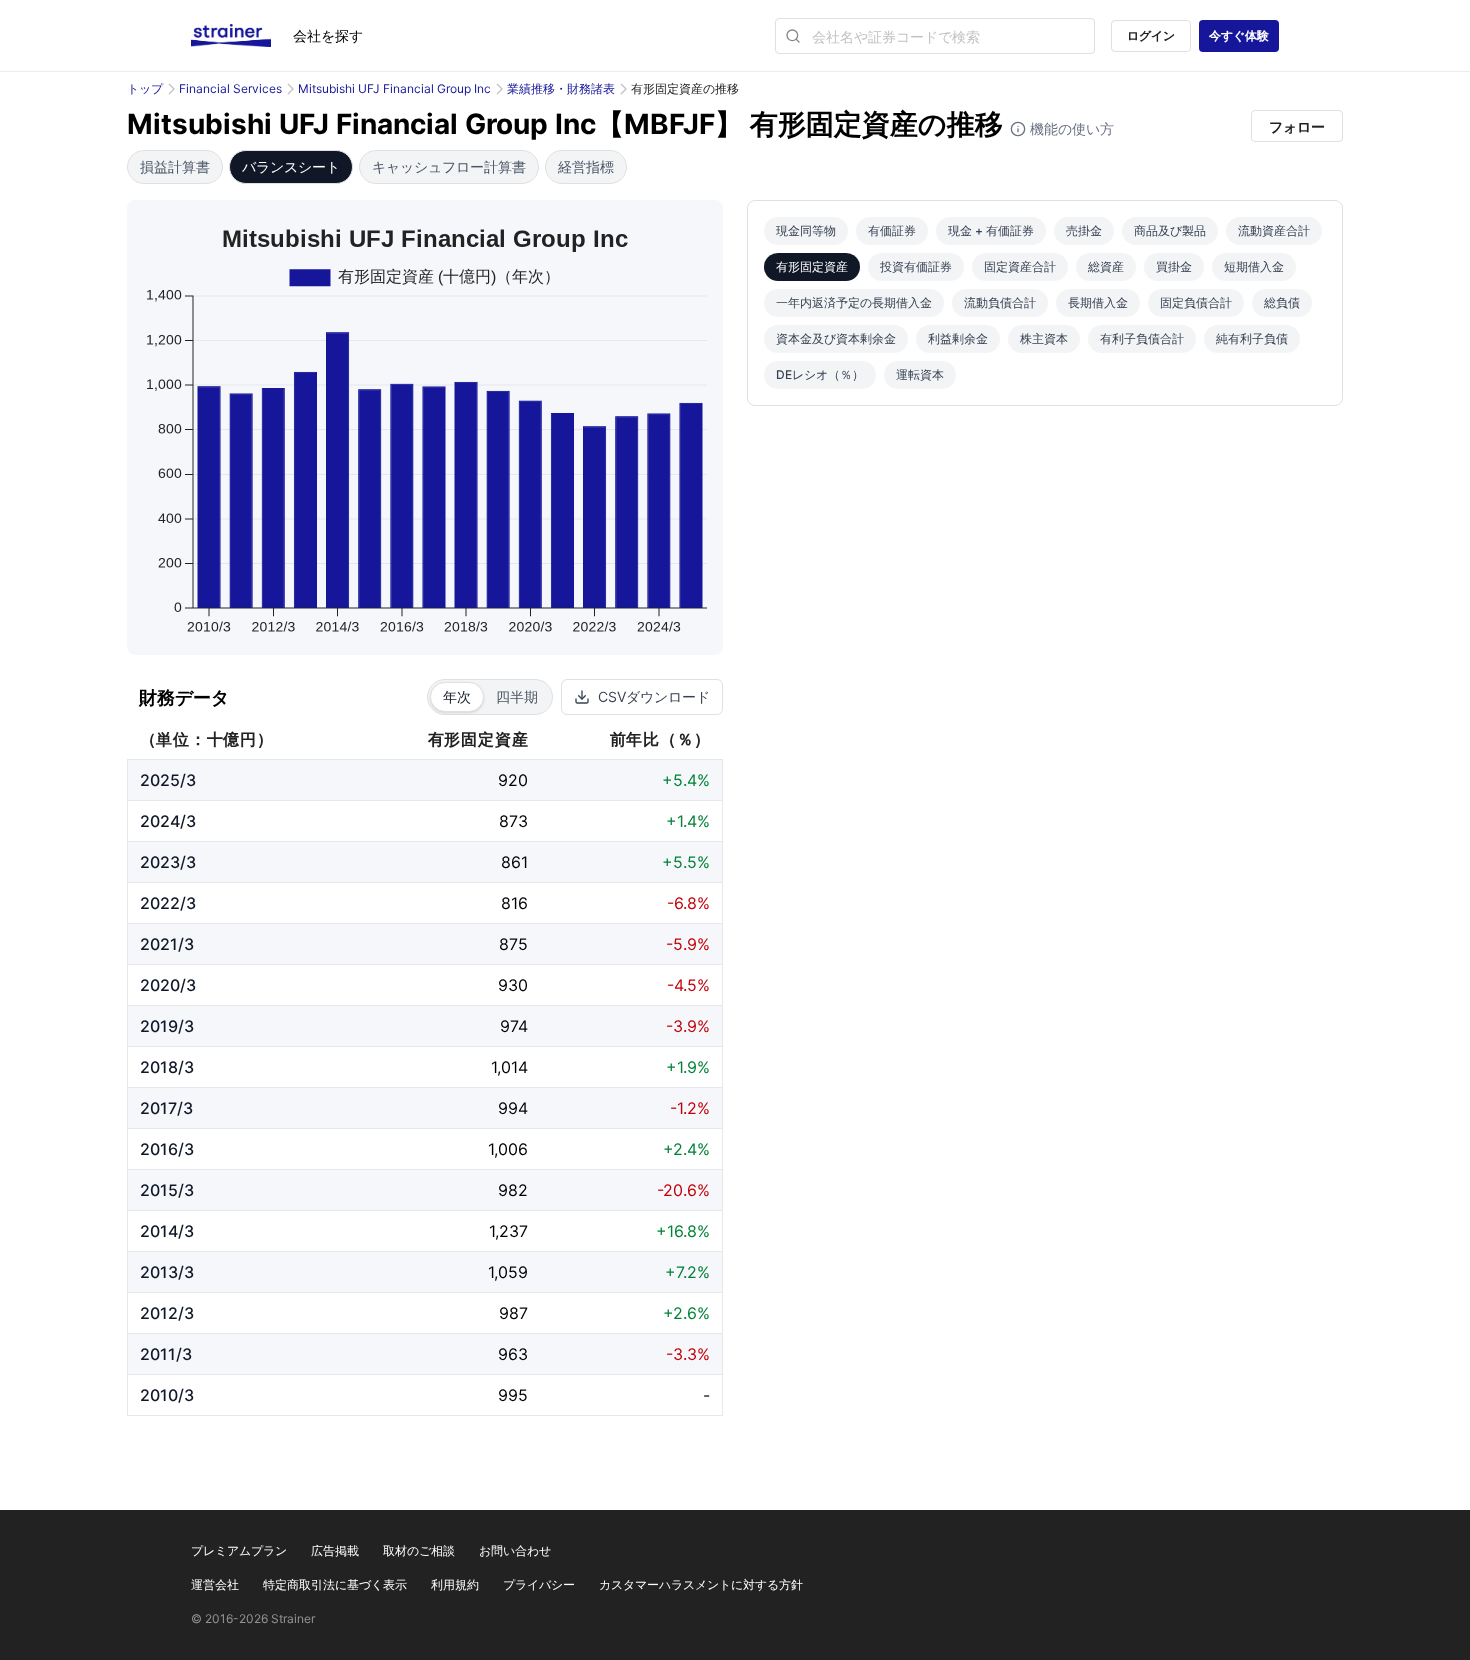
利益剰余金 (958, 338)
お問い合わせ (515, 1550)
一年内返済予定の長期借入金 (854, 302)
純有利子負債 (1252, 338)
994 (513, 1108)
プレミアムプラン (239, 1550)
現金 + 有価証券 (991, 230)
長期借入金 (1098, 302)
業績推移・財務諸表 (561, 88)
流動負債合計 (1000, 302)
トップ (145, 88)
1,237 (508, 1231)
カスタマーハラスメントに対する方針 (701, 1584)
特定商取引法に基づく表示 (335, 1584)
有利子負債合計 (1142, 338)
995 (513, 1395)
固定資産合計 (1020, 266)
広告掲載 (335, 1550)
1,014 (509, 1067)
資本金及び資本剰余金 (836, 338)
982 (513, 1190)
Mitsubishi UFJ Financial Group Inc (394, 88)
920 (513, 780)
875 (513, 944)
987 (513, 1313)
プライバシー (539, 1584)
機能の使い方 (1070, 128)
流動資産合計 (1274, 230)
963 (513, 1354)
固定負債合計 (1196, 302)
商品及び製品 (1170, 230)
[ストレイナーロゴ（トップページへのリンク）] (242, 36)
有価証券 (892, 230)
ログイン (1151, 35)
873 (513, 821)
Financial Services (230, 88)
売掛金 (1084, 230)
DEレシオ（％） (820, 374)
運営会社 (215, 1584)
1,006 (508, 1149)
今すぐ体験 (1239, 35)
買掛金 (1174, 266)
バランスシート (291, 166)
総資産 (1106, 266)
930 (513, 985)
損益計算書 (175, 166)
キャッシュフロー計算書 (449, 166)
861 (514, 862)
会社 (328, 35)
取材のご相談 (419, 1550)
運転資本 (920, 374)
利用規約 (455, 1584)
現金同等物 (806, 230)
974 (514, 1026)
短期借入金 (1254, 266)
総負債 (1282, 302)
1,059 (508, 1272)
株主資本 (1044, 338)
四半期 (517, 696)
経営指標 (586, 166)
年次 (457, 696)
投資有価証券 (916, 266)
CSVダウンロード (654, 696)
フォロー (1297, 126)
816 (514, 903)
